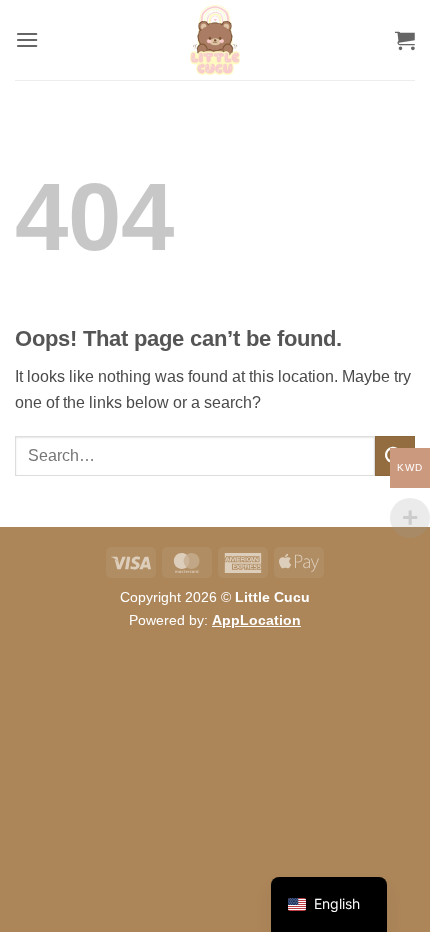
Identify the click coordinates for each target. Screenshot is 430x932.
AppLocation (256, 620)
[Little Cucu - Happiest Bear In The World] (215, 40)
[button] (27, 39)
